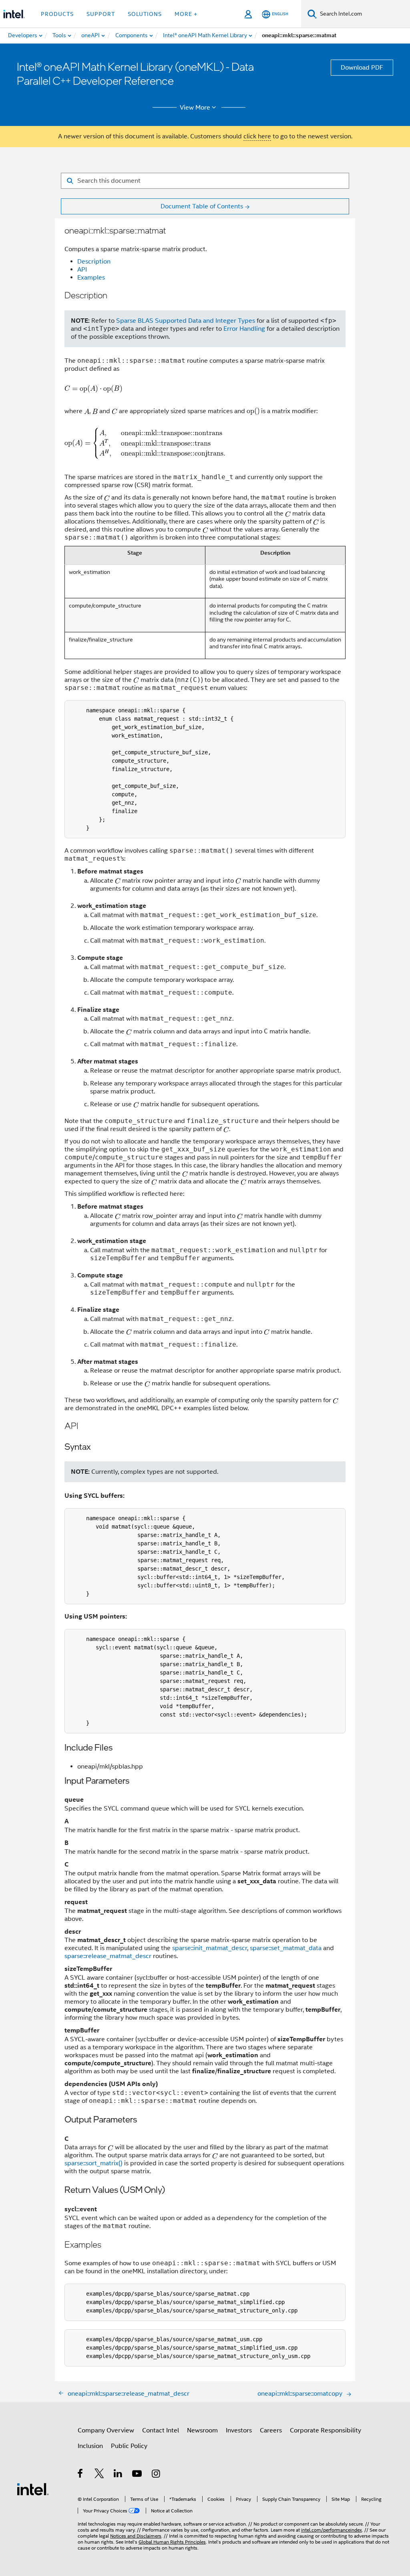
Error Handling (244, 329)
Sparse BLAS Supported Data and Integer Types (186, 321)
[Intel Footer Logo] (33, 2489)
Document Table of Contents (202, 206)
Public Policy (129, 2446)
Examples (91, 278)
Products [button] (57, 14)
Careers (271, 2430)
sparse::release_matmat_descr (108, 1956)
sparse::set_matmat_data (286, 1948)
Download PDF (362, 68)
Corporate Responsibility (326, 2430)
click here (257, 136)
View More (195, 108)
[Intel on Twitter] (99, 2475)
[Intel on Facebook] (81, 2475)
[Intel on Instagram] (156, 2475)
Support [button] (101, 14)
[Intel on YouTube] (138, 2475)
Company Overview (106, 2430)
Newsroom (202, 2430)
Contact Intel (161, 2430)
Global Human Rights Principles (172, 2542)
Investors (239, 2430)
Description (94, 262)
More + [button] (186, 14)
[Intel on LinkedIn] (118, 2475)
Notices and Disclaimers (136, 2536)
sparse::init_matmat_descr (210, 1948)
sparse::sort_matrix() (93, 2163)
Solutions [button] (145, 14)
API (82, 270)
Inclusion (90, 2446)
